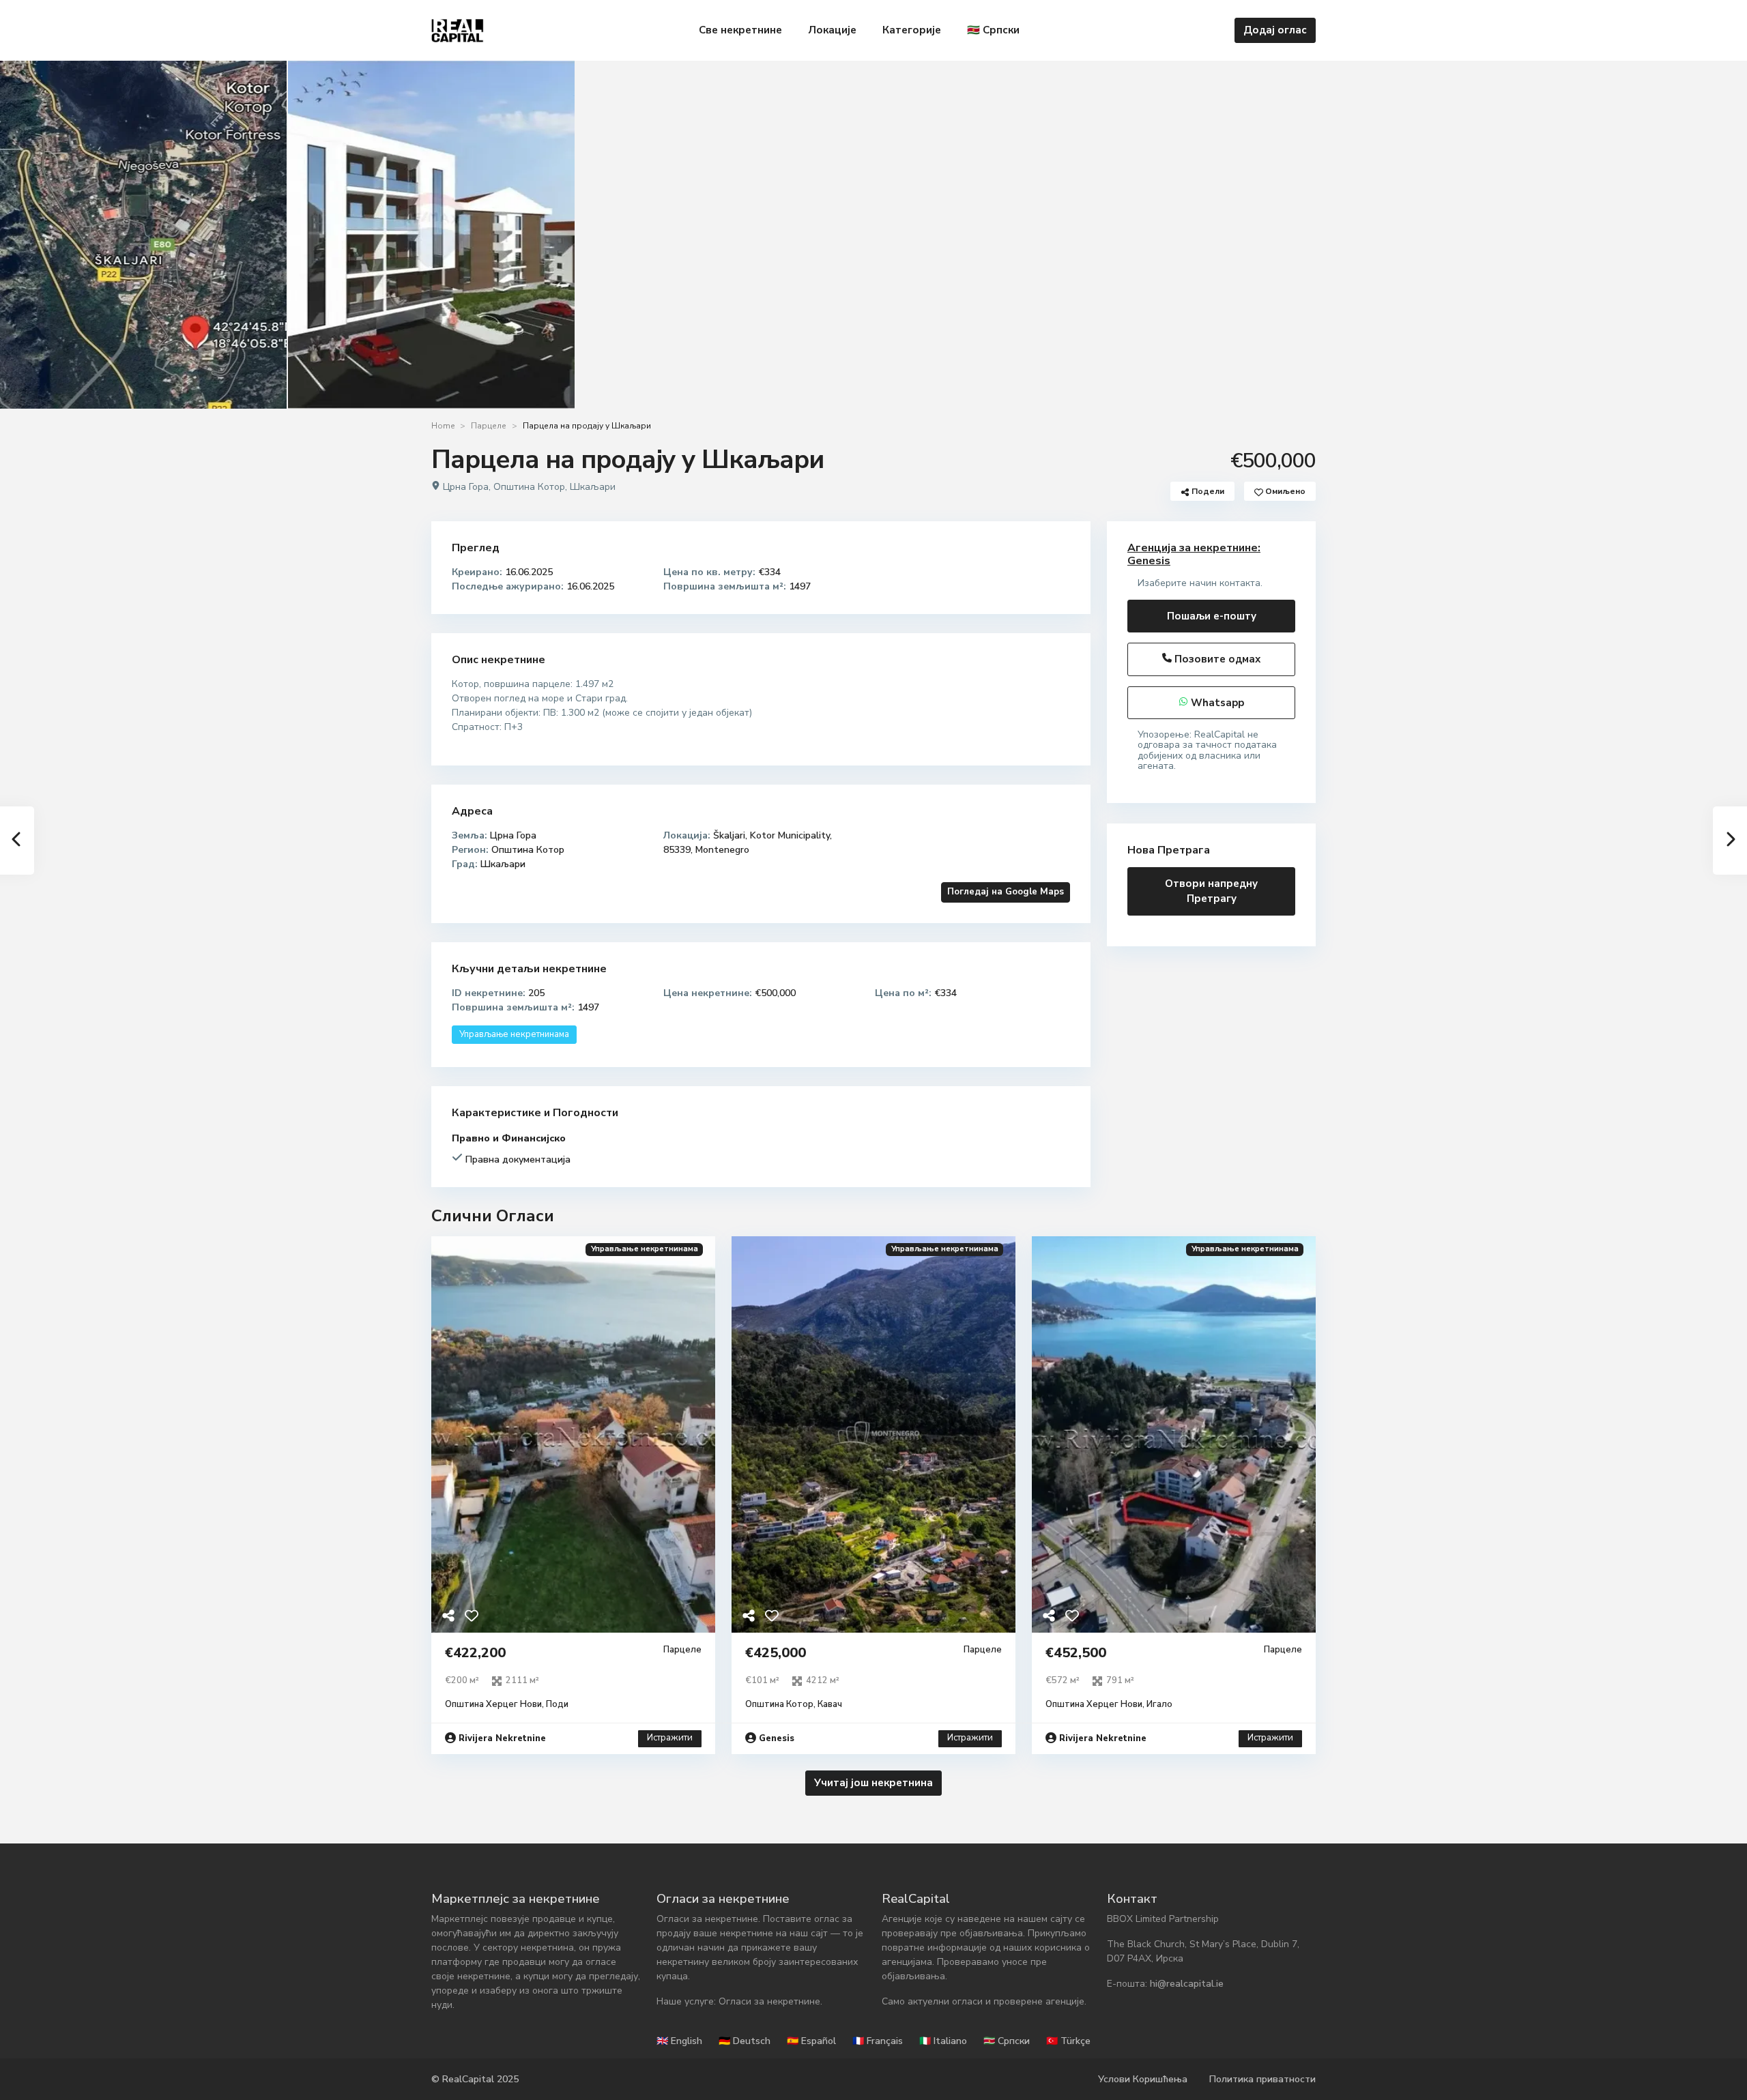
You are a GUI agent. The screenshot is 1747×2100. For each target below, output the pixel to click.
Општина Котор (529, 487)
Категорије (912, 30)
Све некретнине (740, 30)
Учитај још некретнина (873, 1783)
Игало (1159, 1704)
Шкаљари (593, 487)
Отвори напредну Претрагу (1211, 891)
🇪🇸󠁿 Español (811, 2041)
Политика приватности (1262, 2079)
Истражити (670, 1738)
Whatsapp (1216, 703)
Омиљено (1284, 491)
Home (443, 426)
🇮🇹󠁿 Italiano (943, 2041)
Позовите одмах (1216, 659)
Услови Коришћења (1143, 2079)
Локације (832, 30)
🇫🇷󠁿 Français (878, 2041)
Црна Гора (466, 487)
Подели (1207, 491)
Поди (557, 1704)
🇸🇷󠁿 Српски (993, 30)
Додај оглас (1275, 30)
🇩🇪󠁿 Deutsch (745, 2041)
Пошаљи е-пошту (1212, 616)
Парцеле (489, 426)
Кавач (830, 1704)
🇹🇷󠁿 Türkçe (1068, 2041)
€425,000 (776, 1653)
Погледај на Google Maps (1006, 892)
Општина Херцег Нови (493, 1704)
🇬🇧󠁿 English (679, 2041)
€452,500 (1076, 1653)
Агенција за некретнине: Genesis (1194, 554)
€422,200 (475, 1653)
